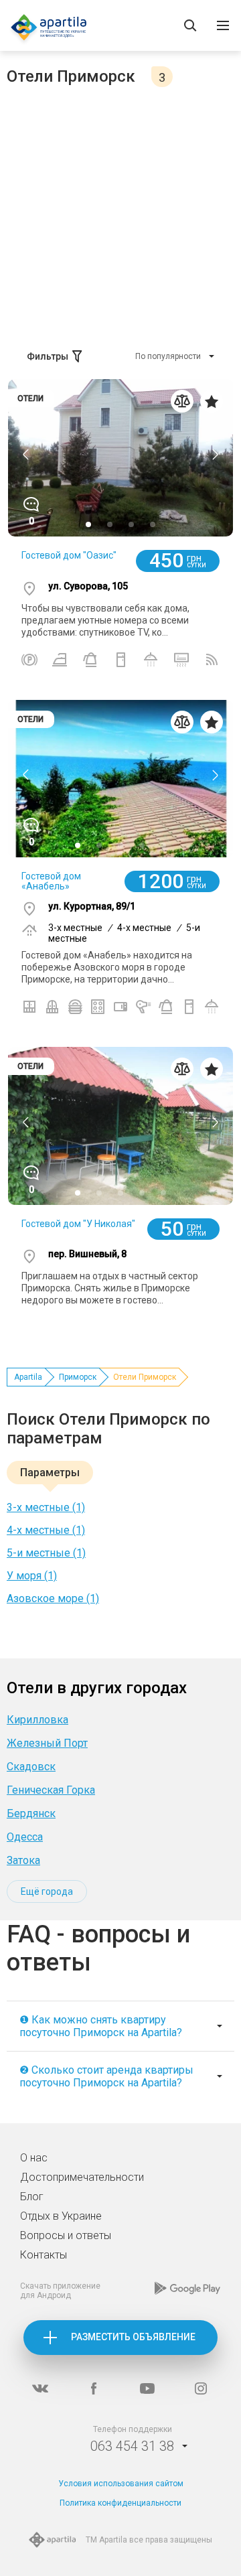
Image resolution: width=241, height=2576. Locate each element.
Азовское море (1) (53, 1598)
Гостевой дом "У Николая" (78, 1224)
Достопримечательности (82, 2177)
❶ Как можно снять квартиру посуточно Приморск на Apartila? (101, 2026)
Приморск (78, 1377)
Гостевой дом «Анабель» (51, 881)
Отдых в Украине (61, 2216)
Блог (32, 2197)
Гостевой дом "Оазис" (69, 555)
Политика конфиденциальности (120, 2503)
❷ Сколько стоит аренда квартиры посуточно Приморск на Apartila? (106, 2076)
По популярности (168, 356)
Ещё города (47, 1891)
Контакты (44, 2255)
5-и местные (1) (46, 1553)
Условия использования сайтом (121, 2484)
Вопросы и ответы (66, 2235)
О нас (34, 2158)
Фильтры (48, 356)
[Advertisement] (120, 214)
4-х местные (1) (46, 1530)
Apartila (28, 1377)
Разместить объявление (133, 2337)
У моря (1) (32, 1576)
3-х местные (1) (46, 1507)
